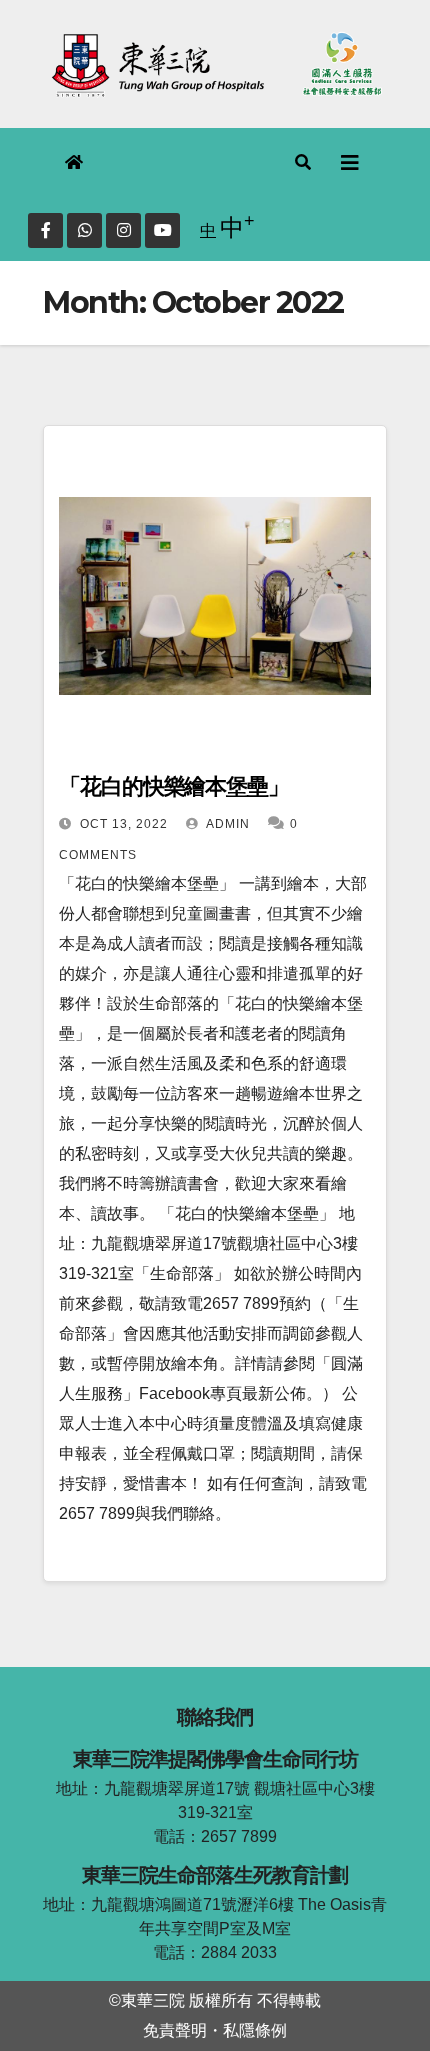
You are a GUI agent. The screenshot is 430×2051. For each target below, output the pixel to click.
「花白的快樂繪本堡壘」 (174, 786)
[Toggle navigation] (350, 163)
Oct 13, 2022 (124, 824)
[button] (304, 162)
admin (226, 824)
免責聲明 (175, 2030)
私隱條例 (255, 2030)
